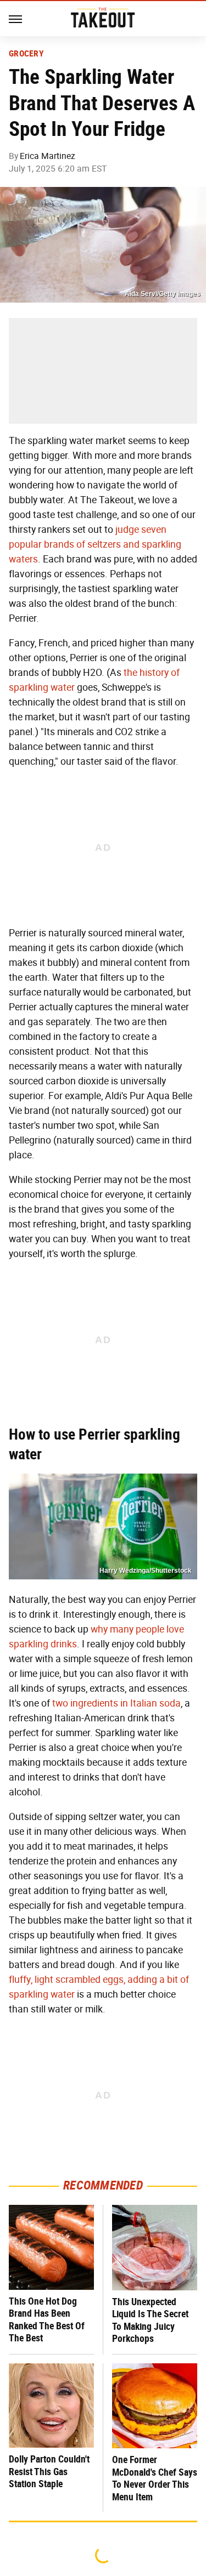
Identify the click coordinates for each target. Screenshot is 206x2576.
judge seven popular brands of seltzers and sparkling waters (95, 544)
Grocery (26, 54)
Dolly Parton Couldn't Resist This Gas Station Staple (49, 2471)
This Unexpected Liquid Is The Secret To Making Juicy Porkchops (150, 2320)
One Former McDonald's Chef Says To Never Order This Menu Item (155, 2478)
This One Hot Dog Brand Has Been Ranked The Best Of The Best (47, 2320)
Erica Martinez (48, 156)
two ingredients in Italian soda (116, 1703)
